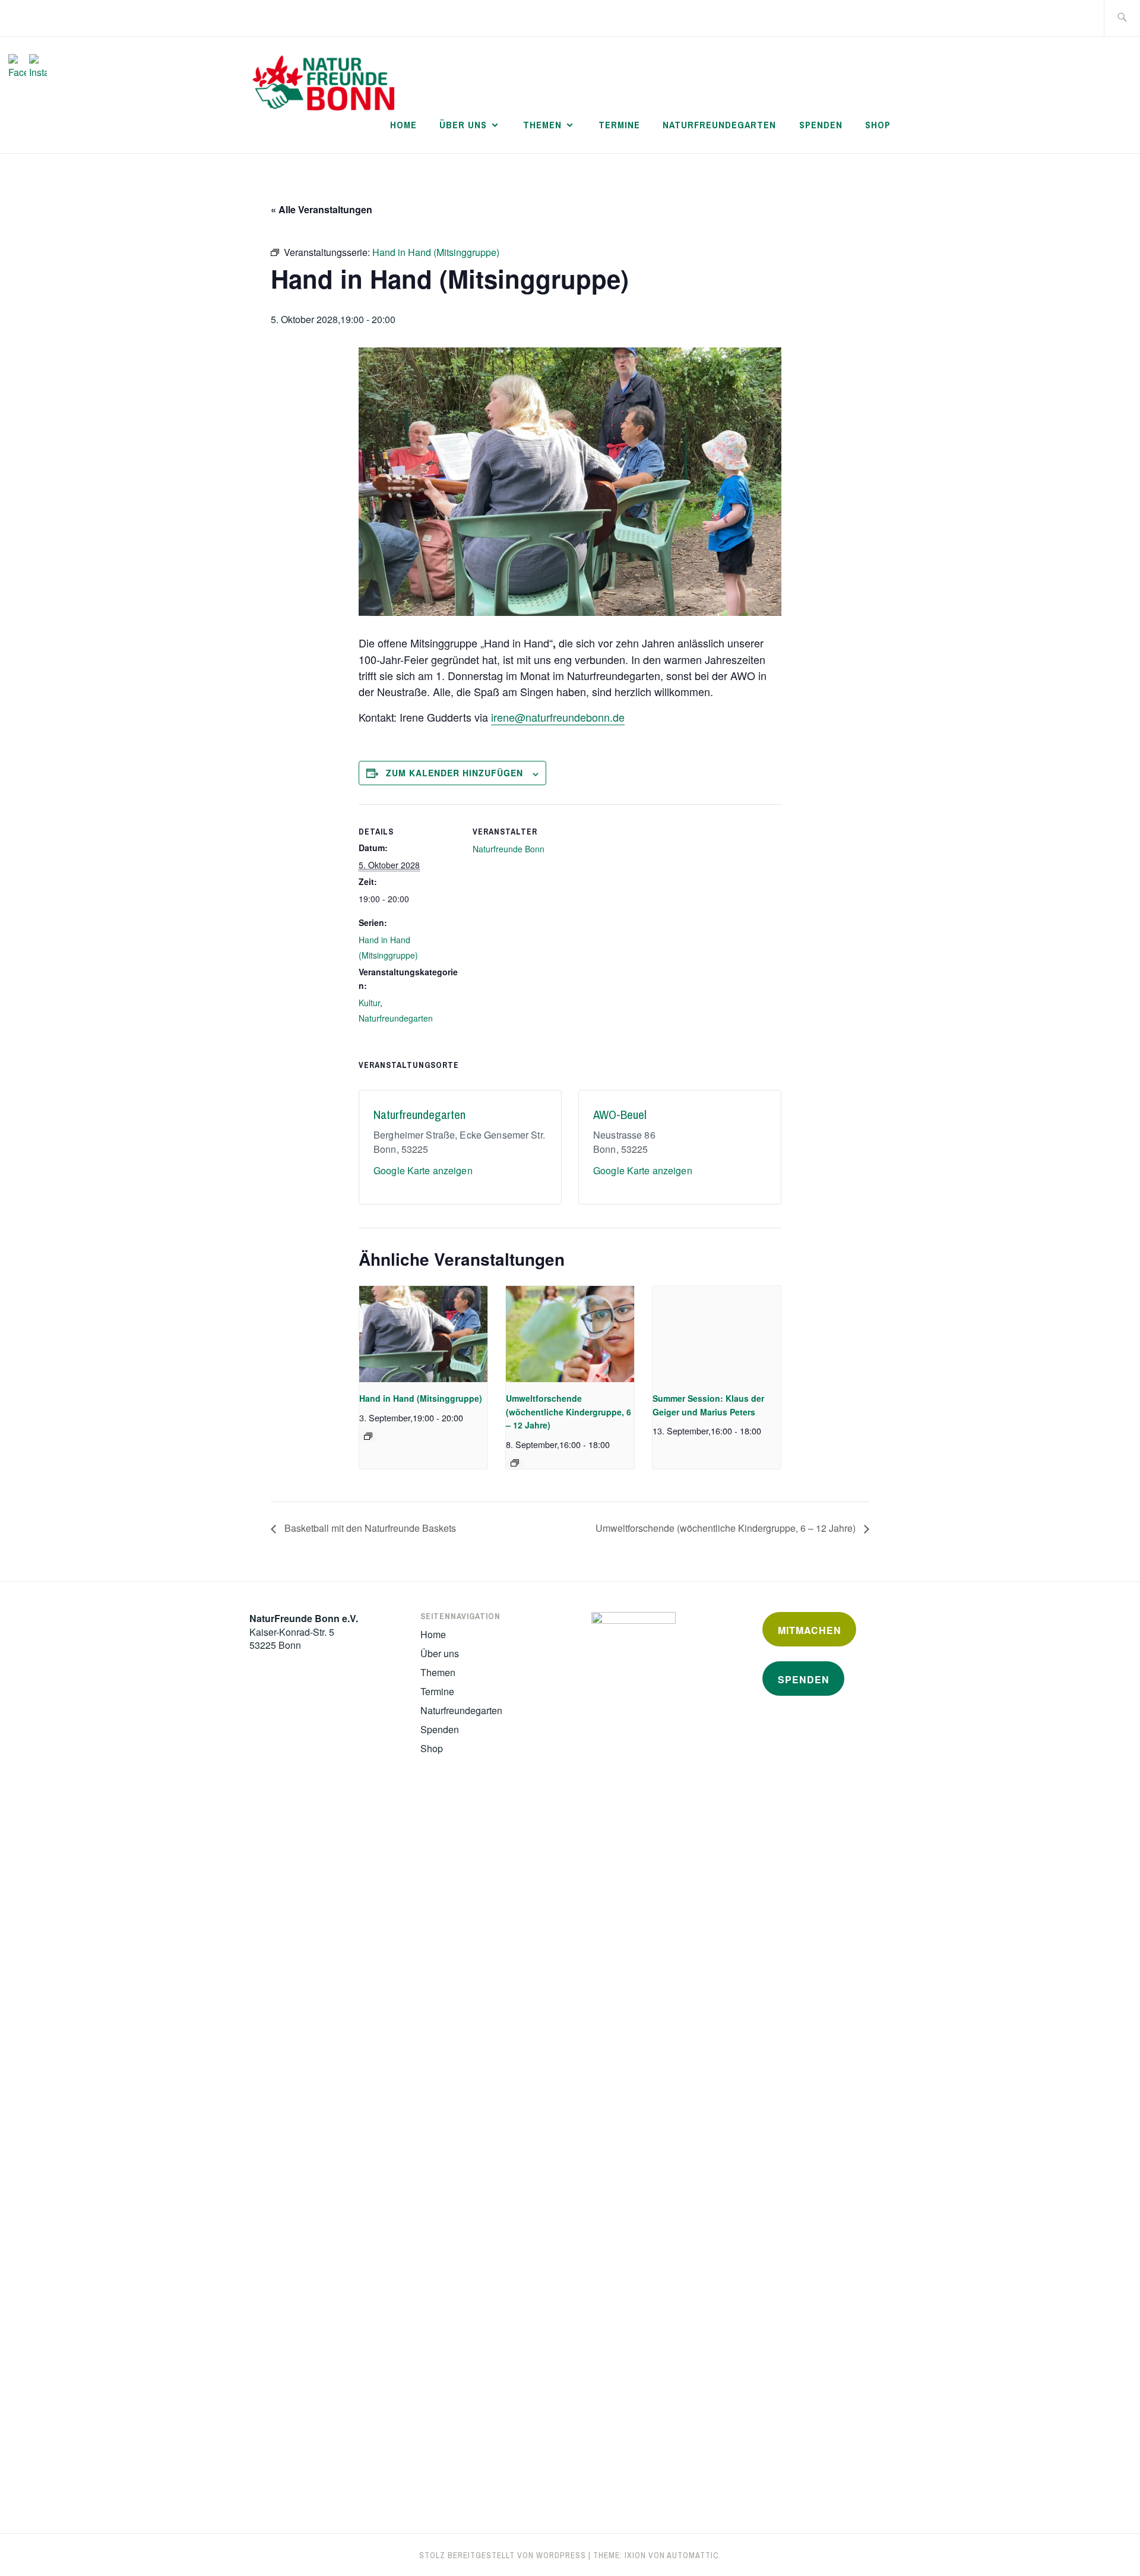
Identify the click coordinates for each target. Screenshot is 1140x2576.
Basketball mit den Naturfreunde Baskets (369, 1528)
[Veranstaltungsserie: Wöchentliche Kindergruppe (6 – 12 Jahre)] (515, 1463)
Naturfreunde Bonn (509, 849)
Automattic (693, 2555)
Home (403, 125)
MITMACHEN (810, 1630)
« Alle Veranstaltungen (322, 209)
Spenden (821, 125)
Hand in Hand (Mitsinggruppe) (421, 1398)
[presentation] (423, 1334)
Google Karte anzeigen (423, 1170)
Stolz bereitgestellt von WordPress (503, 2555)
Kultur (369, 1003)
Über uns (463, 125)
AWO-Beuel (620, 1115)
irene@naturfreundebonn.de (558, 717)
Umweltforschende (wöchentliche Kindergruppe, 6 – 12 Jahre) (569, 1412)
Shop (878, 125)
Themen (542, 125)
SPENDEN (804, 1679)
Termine (619, 125)
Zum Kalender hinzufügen (455, 773)
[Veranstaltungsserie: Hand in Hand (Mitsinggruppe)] (368, 1436)
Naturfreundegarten (719, 125)
